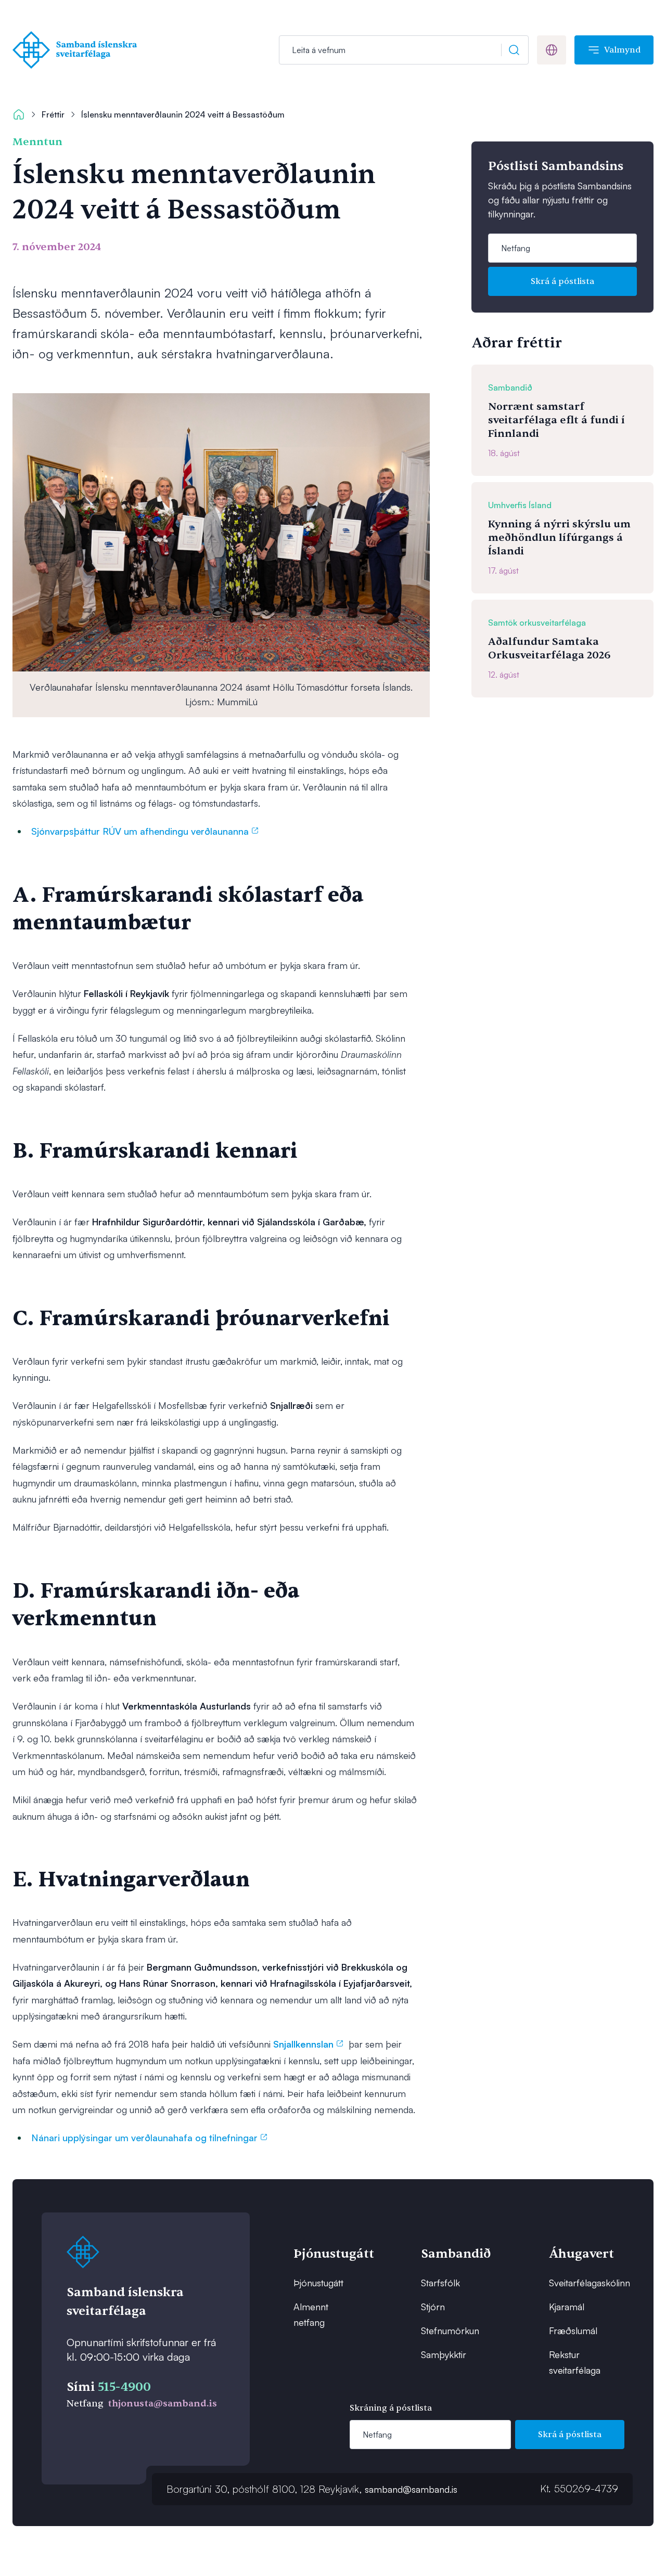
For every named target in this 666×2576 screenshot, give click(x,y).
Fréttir (53, 114)
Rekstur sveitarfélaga (575, 2362)
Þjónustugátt (318, 2283)
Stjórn (433, 2307)
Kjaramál (567, 2307)
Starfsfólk (440, 2283)
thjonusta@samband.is (162, 2404)
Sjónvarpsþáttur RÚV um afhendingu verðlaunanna (140, 831)
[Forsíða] (77, 50)
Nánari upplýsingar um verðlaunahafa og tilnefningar (144, 2138)
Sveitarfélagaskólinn (581, 2283)
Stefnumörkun (450, 2331)
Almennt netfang (311, 2314)
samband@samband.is (411, 2489)
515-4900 (124, 2387)
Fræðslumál (573, 2331)
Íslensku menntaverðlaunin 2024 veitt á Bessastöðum (183, 114)
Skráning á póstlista (391, 2408)
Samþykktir (444, 2354)
